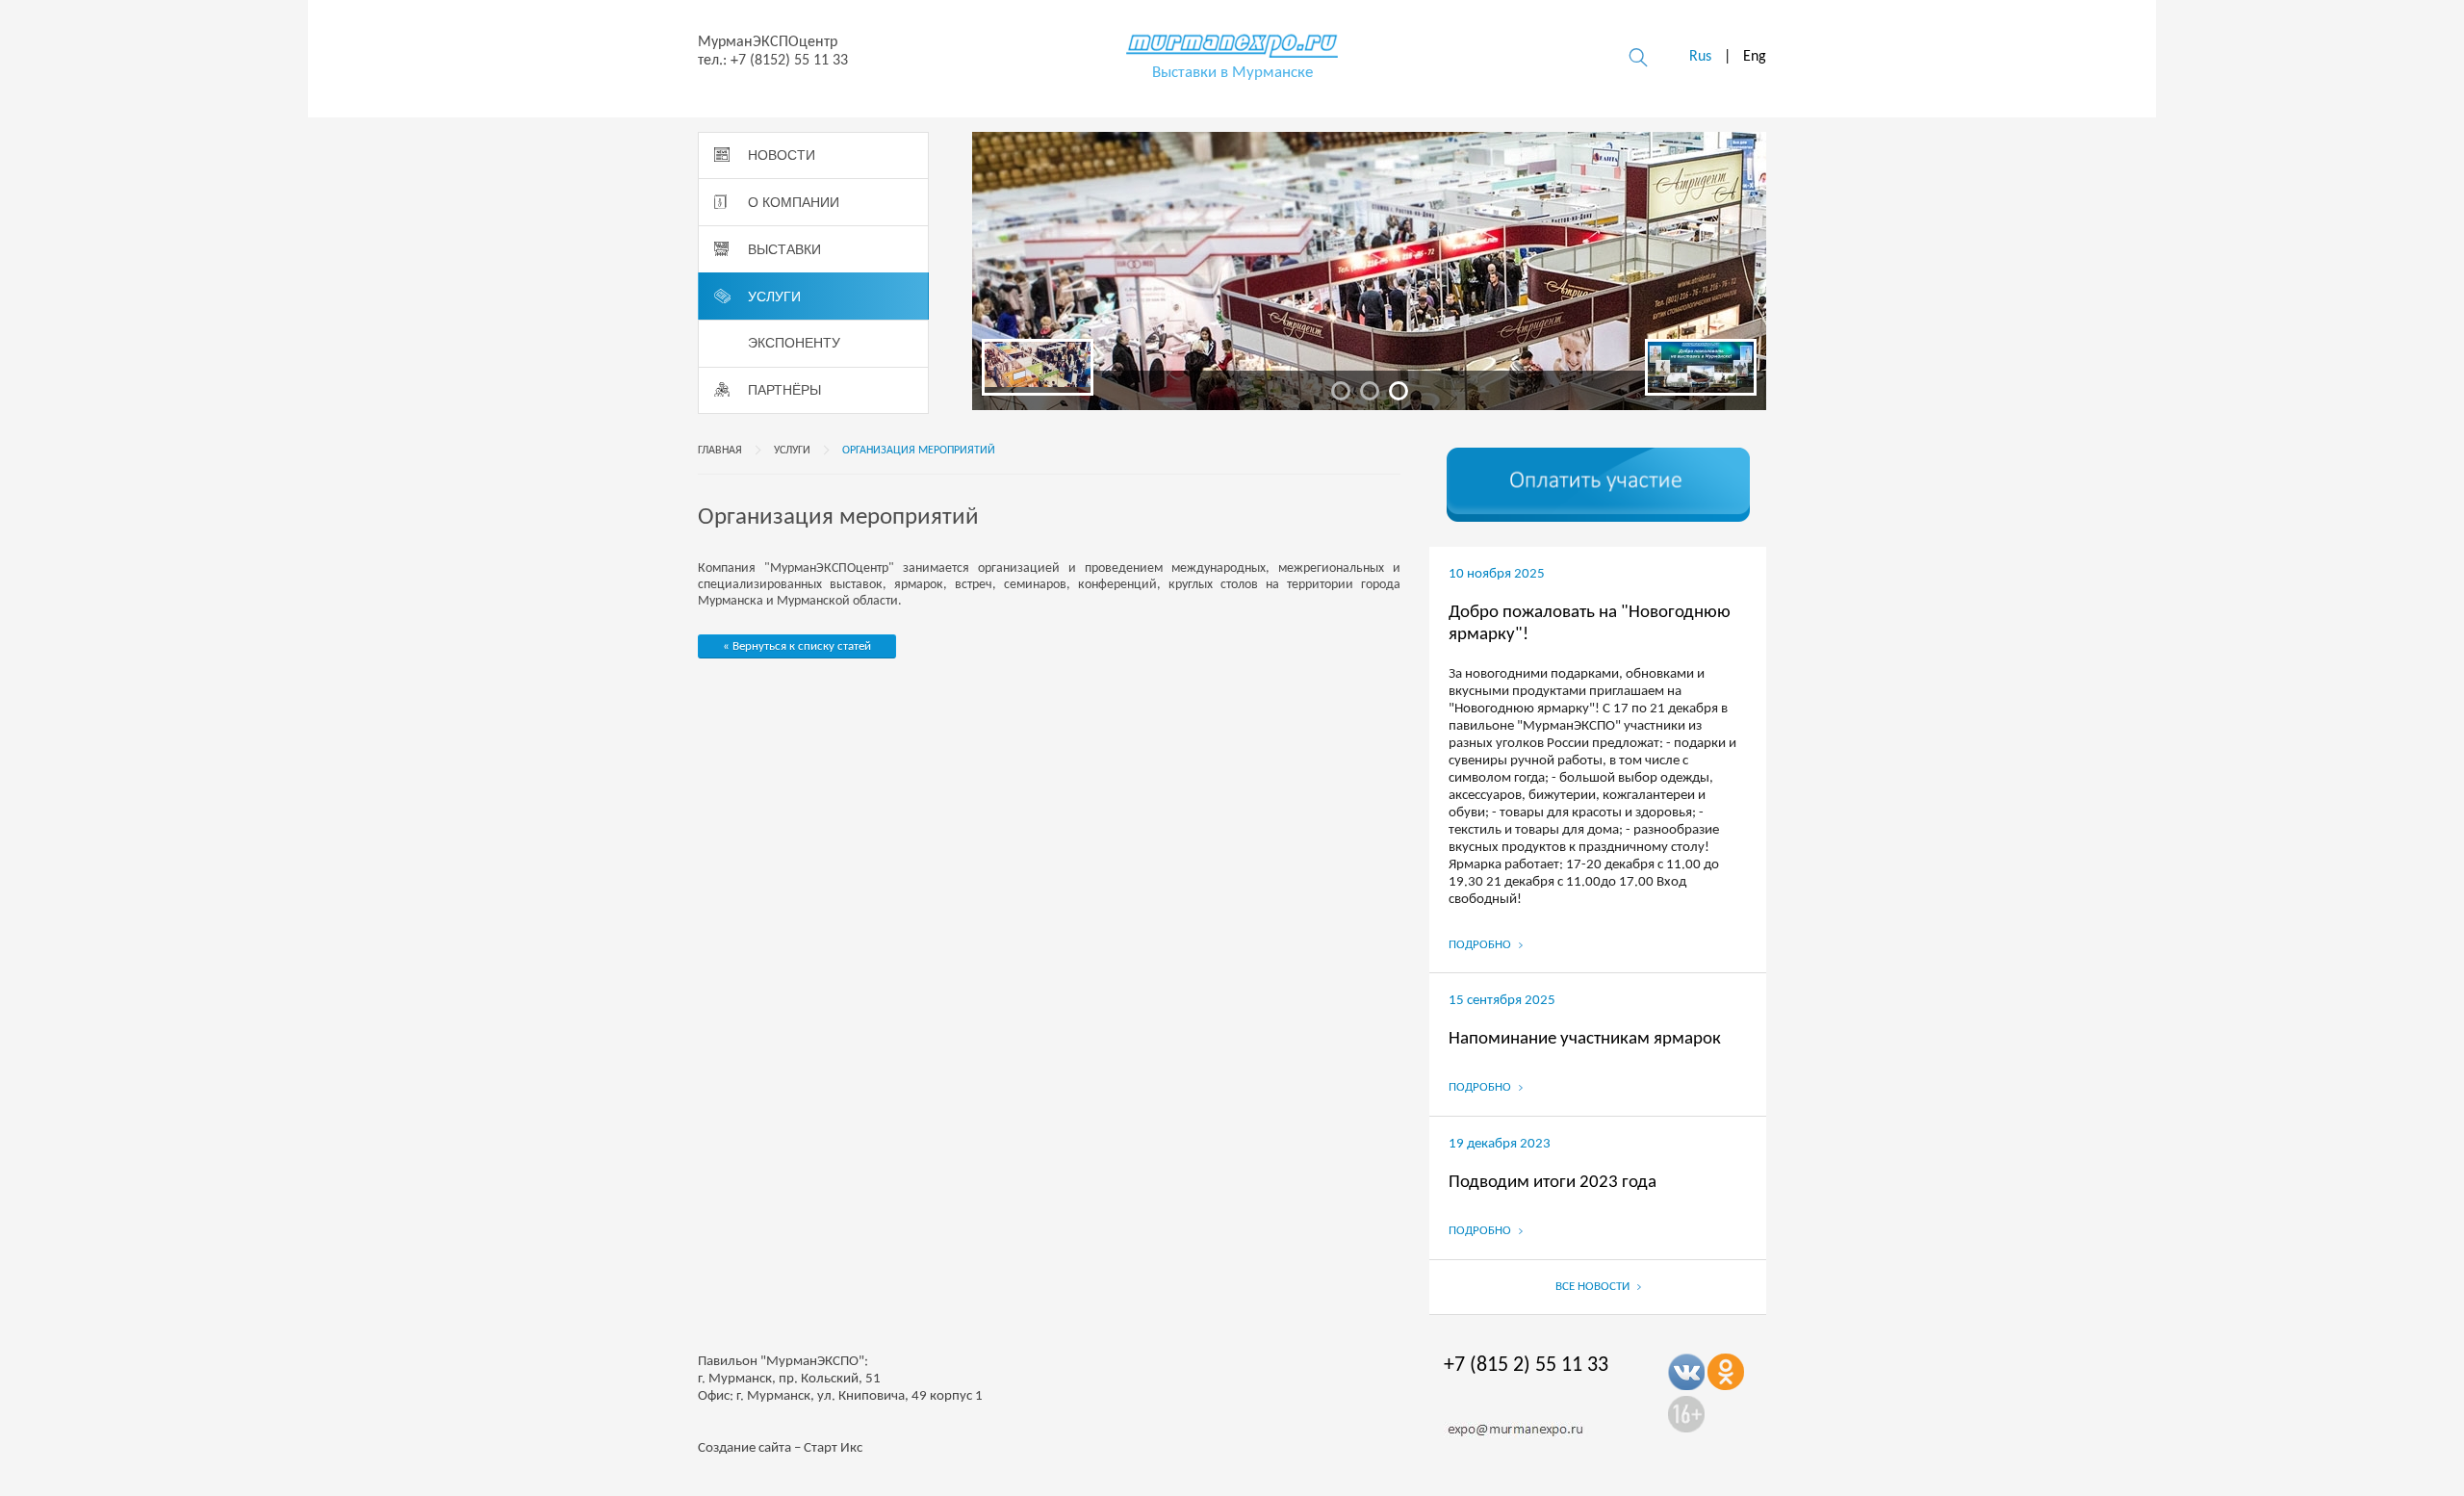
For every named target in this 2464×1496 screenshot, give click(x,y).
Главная (720, 451)
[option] (1369, 271)
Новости (782, 155)
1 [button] (1341, 391)
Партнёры (784, 390)
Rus (1700, 57)
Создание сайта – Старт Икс (780, 1448)
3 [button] (1399, 391)
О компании (794, 202)
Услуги (774, 297)
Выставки (784, 249)
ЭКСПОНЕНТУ (794, 343)
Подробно (1481, 945)
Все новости (1594, 1287)
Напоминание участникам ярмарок (1585, 1039)
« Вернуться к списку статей (797, 646)
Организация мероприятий (919, 451)
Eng (1755, 57)
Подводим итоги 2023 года (1553, 1183)
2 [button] (1370, 391)
